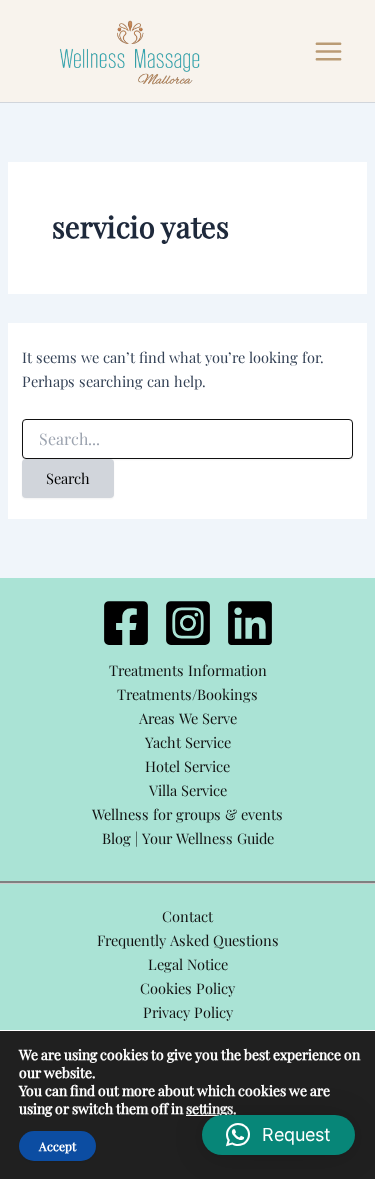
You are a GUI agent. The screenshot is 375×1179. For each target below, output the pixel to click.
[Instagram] (188, 623)
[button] (278, 1135)
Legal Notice (188, 964)
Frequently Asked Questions (188, 940)
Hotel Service (187, 766)
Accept (57, 1146)
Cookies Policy (187, 988)
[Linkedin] (250, 623)
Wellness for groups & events (187, 814)
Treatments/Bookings (187, 694)
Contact (187, 916)
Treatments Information (188, 670)
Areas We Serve (188, 718)
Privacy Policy (188, 1012)
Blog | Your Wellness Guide (188, 838)
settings (209, 1109)
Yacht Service (188, 742)
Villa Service (188, 790)
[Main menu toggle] (328, 51)
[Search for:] (187, 439)
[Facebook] (126, 623)
